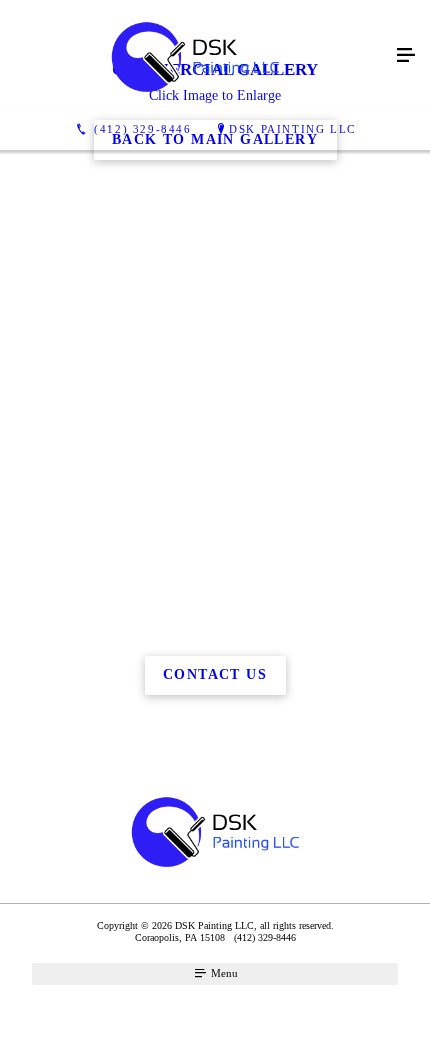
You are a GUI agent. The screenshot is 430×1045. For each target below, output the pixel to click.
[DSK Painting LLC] (195, 56)
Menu (223, 973)
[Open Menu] (406, 56)
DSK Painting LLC (292, 129)
